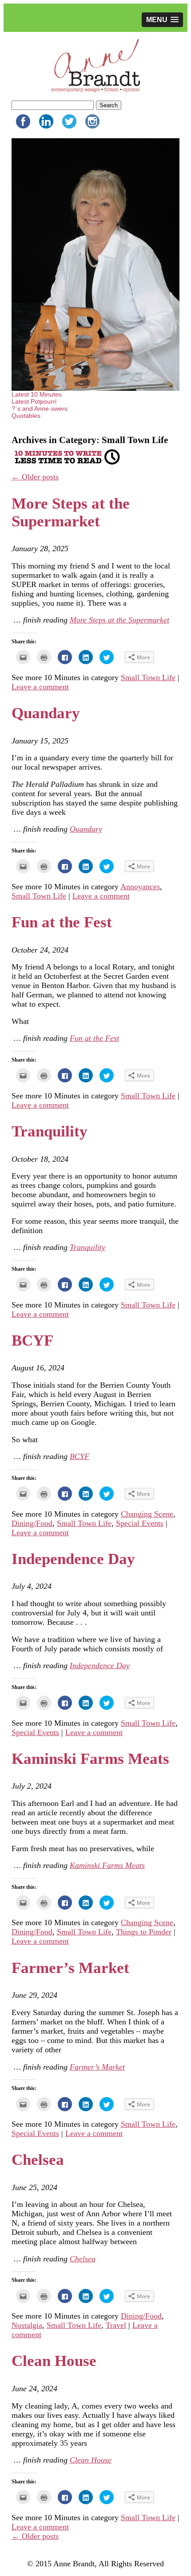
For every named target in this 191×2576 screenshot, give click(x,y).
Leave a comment (40, 687)
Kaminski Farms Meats (90, 1759)
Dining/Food (32, 1523)
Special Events (140, 1523)
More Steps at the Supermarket (71, 512)
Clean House (54, 2361)
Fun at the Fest (62, 922)
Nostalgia (27, 2325)
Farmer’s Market (70, 1968)
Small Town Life (148, 677)
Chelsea (38, 2160)
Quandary (46, 713)
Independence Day (73, 1559)
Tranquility (50, 1131)
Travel (116, 2325)
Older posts (35, 477)
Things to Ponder (144, 1932)
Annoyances (140, 887)
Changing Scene (147, 1514)
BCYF (32, 1341)
